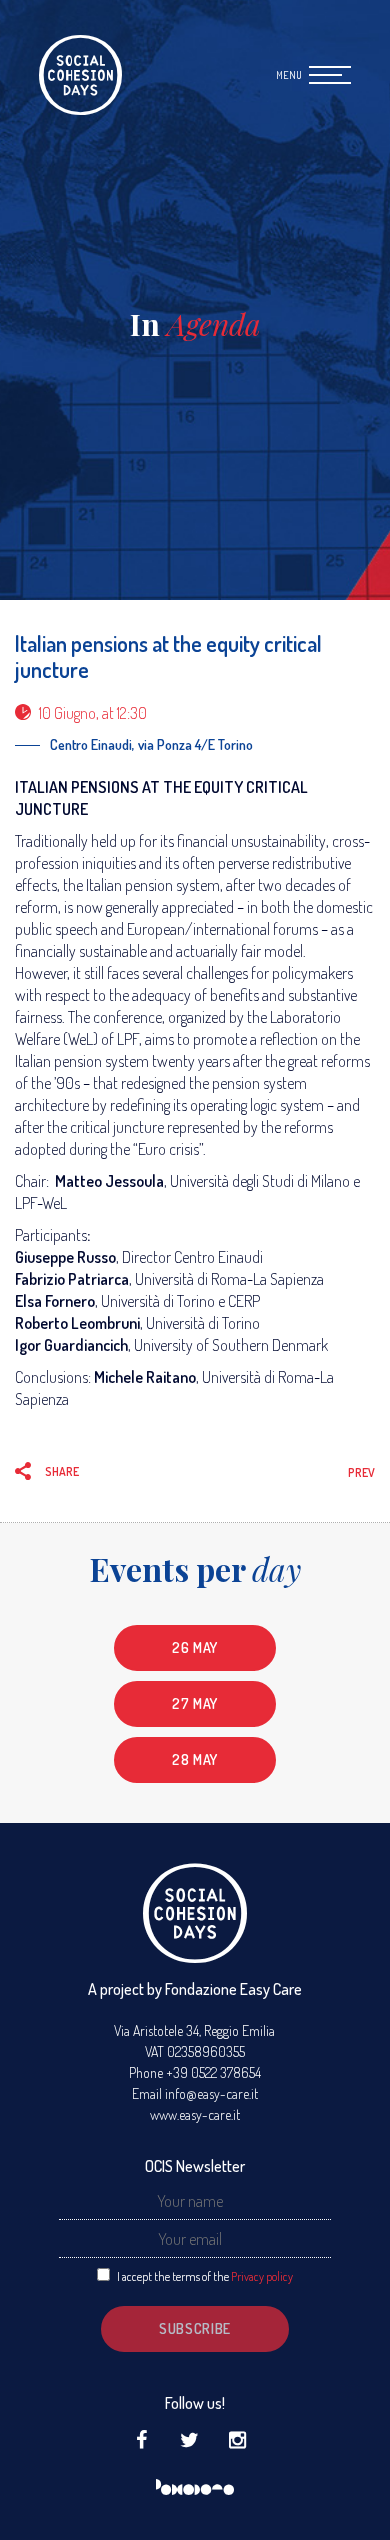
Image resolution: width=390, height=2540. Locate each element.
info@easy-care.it (211, 2093)
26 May (195, 1647)
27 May (195, 1703)
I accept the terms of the (205, 2276)
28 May (195, 1759)
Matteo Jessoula (109, 1181)
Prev (361, 1472)
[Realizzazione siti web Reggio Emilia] (195, 2488)
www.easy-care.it (195, 2114)
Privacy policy (262, 2276)
